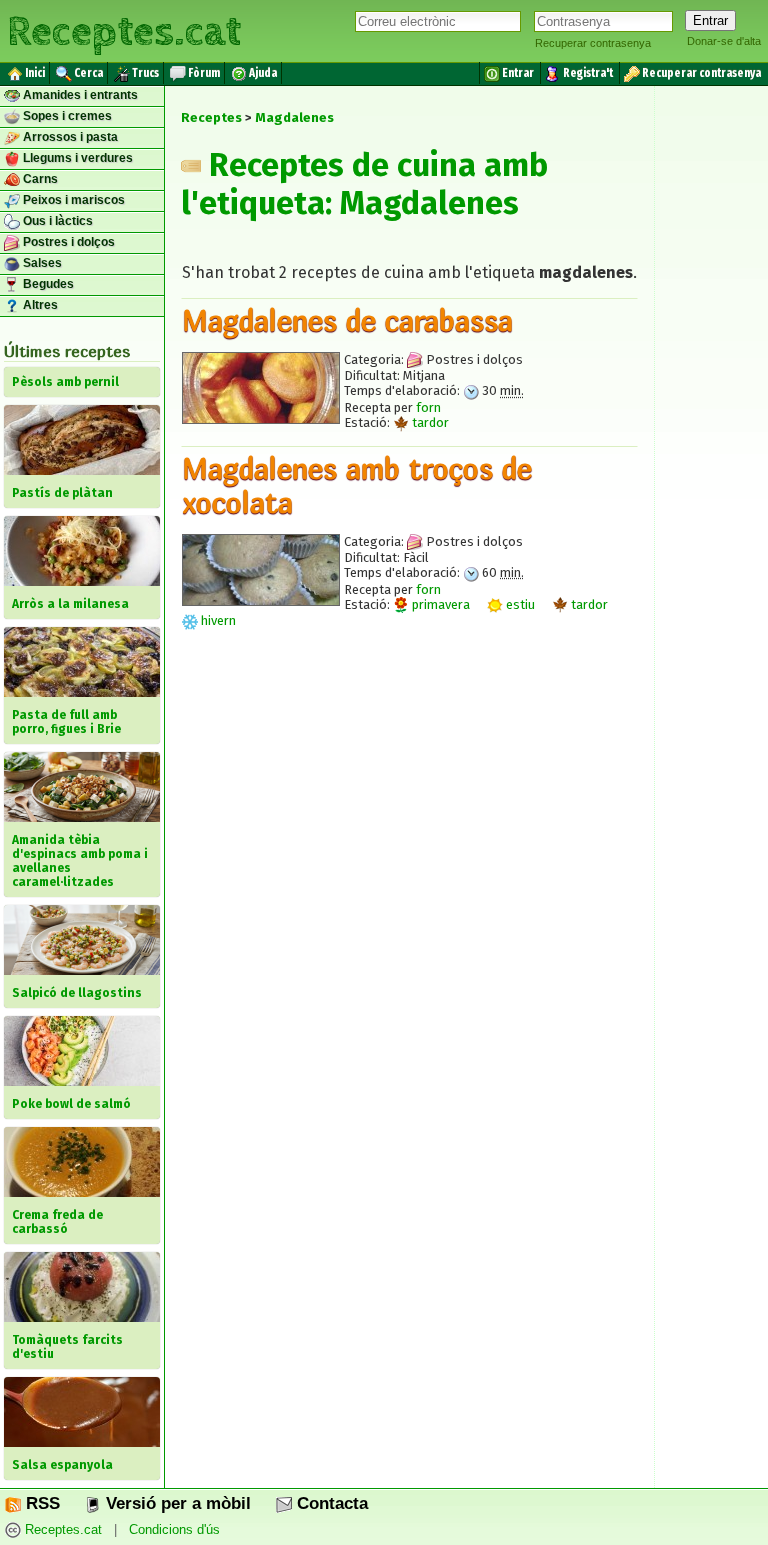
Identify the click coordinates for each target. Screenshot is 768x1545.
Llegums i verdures (76, 158)
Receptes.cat (124, 29)
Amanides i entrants (79, 95)
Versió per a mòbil (176, 1503)
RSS (40, 1503)
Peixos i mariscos (72, 200)
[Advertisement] (409, 835)
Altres (39, 305)
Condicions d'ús (174, 1529)
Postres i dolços (67, 242)
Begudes (47, 284)
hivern (217, 620)
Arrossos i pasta (69, 137)
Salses (41, 263)
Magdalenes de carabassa (347, 320)
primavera (439, 604)
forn (428, 407)
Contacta (330, 1503)
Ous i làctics (56, 221)
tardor (429, 422)
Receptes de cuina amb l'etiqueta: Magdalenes (364, 184)
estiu (519, 604)
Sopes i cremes (66, 116)
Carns (39, 179)
